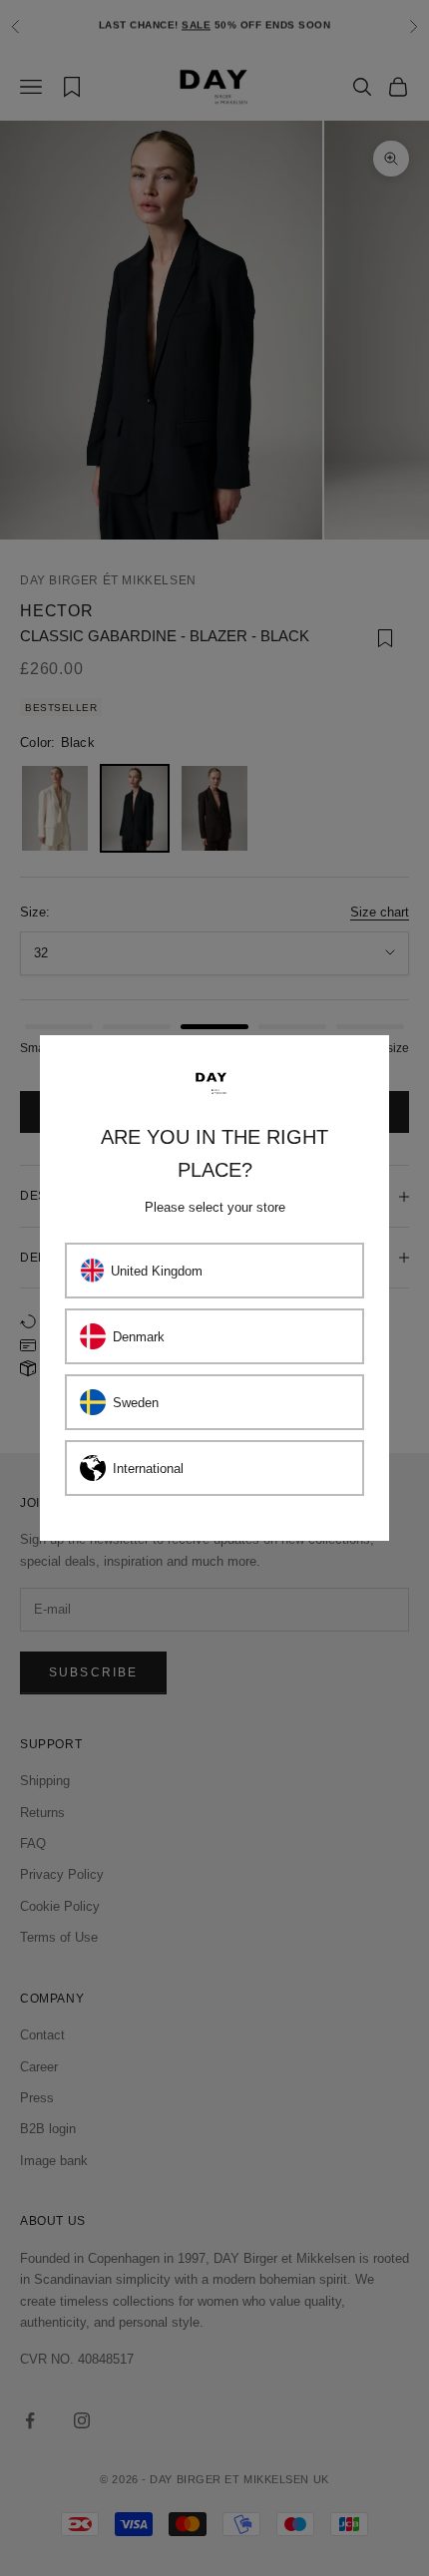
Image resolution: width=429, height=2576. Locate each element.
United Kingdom (157, 1271)
